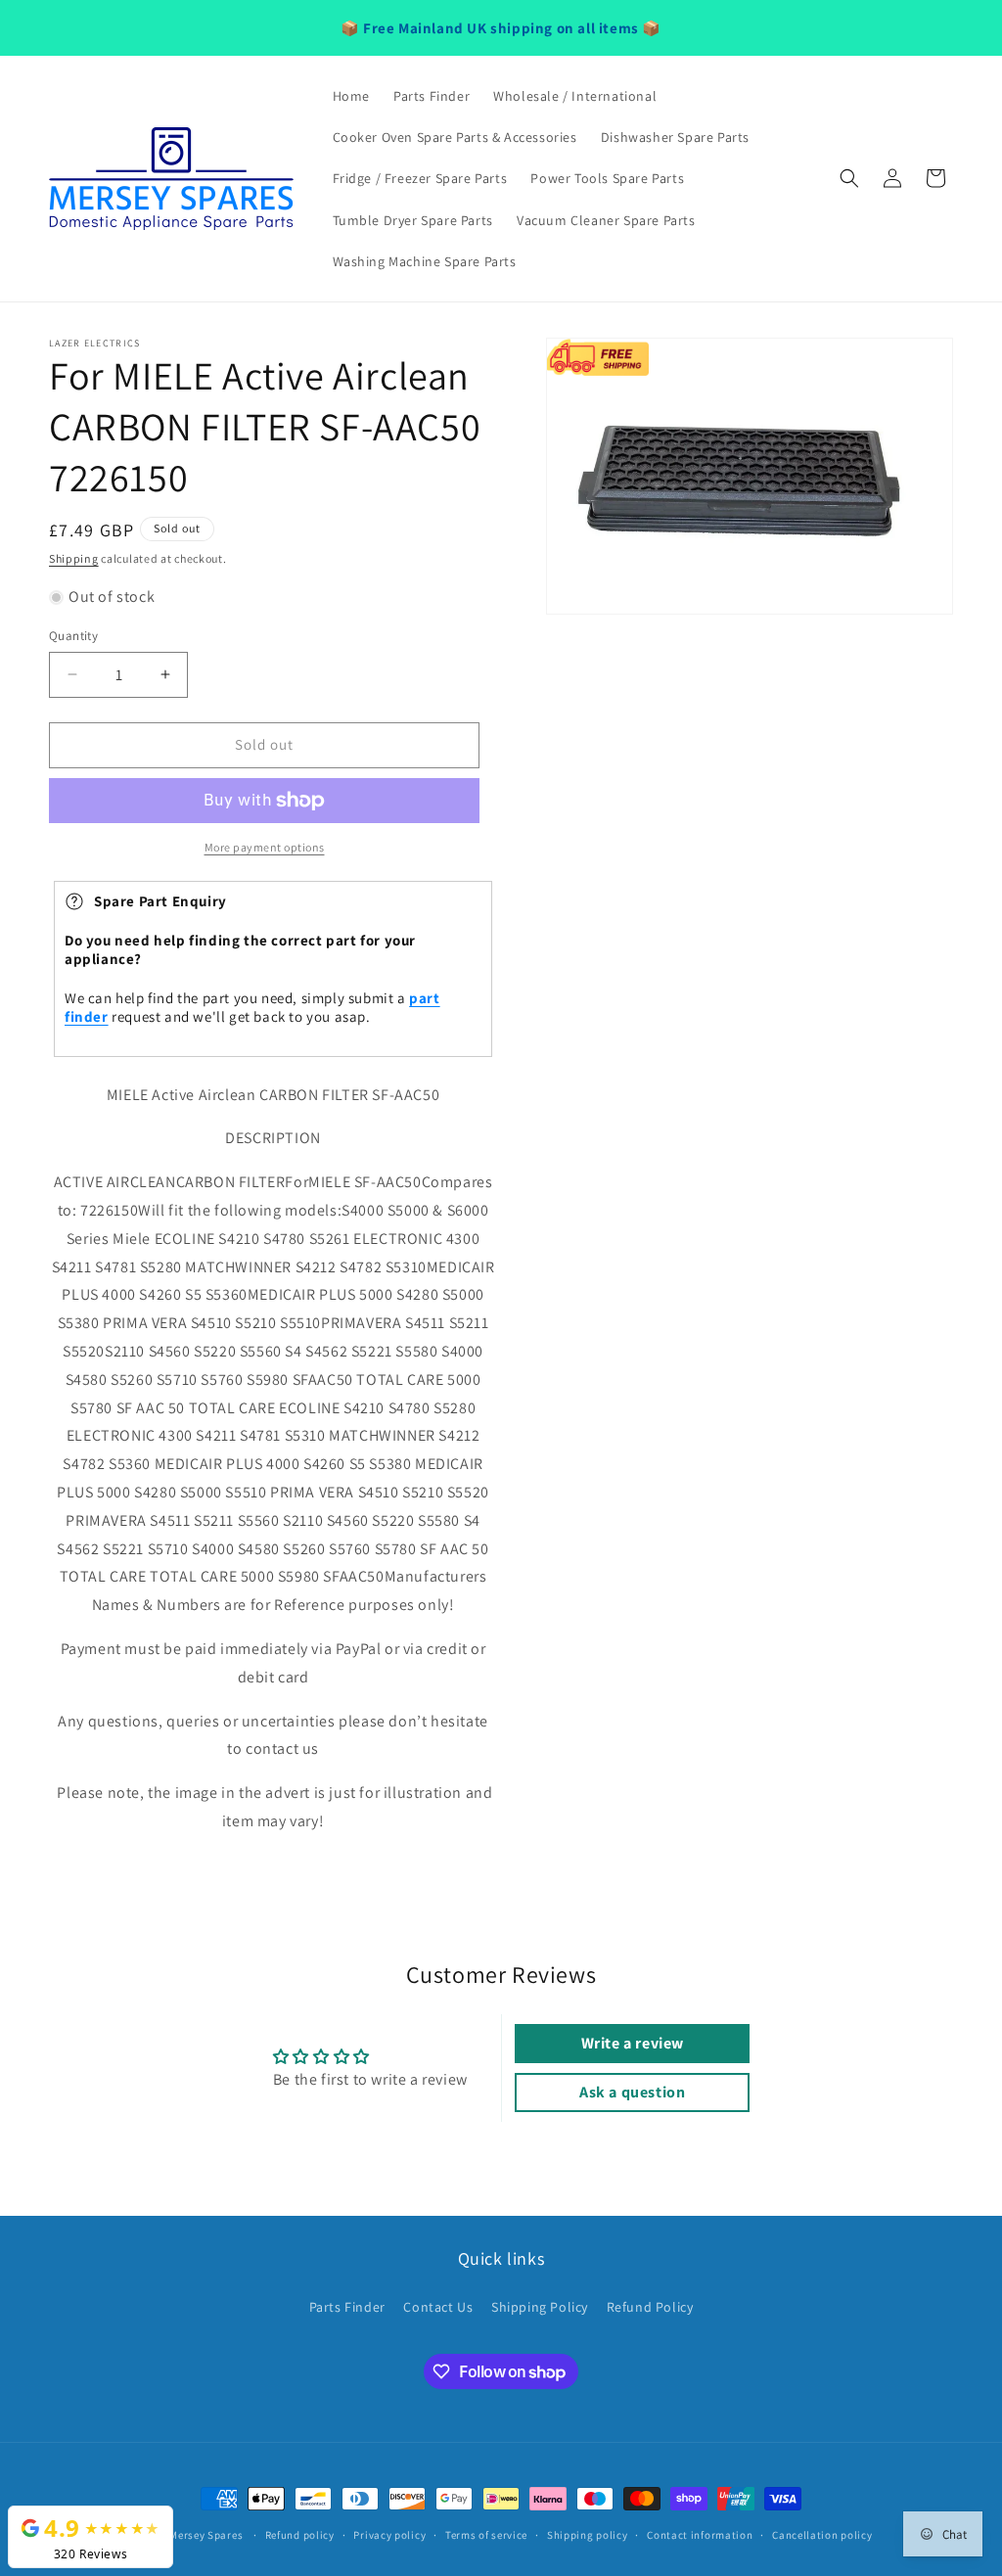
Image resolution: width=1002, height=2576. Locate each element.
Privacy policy (389, 2535)
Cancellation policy (822, 2535)
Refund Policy (650, 2307)
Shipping (74, 558)
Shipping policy (588, 2535)
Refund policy (300, 2535)
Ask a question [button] (632, 2092)
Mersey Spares (206, 2535)
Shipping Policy (540, 2307)
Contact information (700, 2535)
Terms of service (486, 2535)
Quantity (73, 636)
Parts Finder (347, 2307)
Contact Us (438, 2307)
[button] (849, 178)
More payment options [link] (265, 847)
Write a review (633, 2043)
